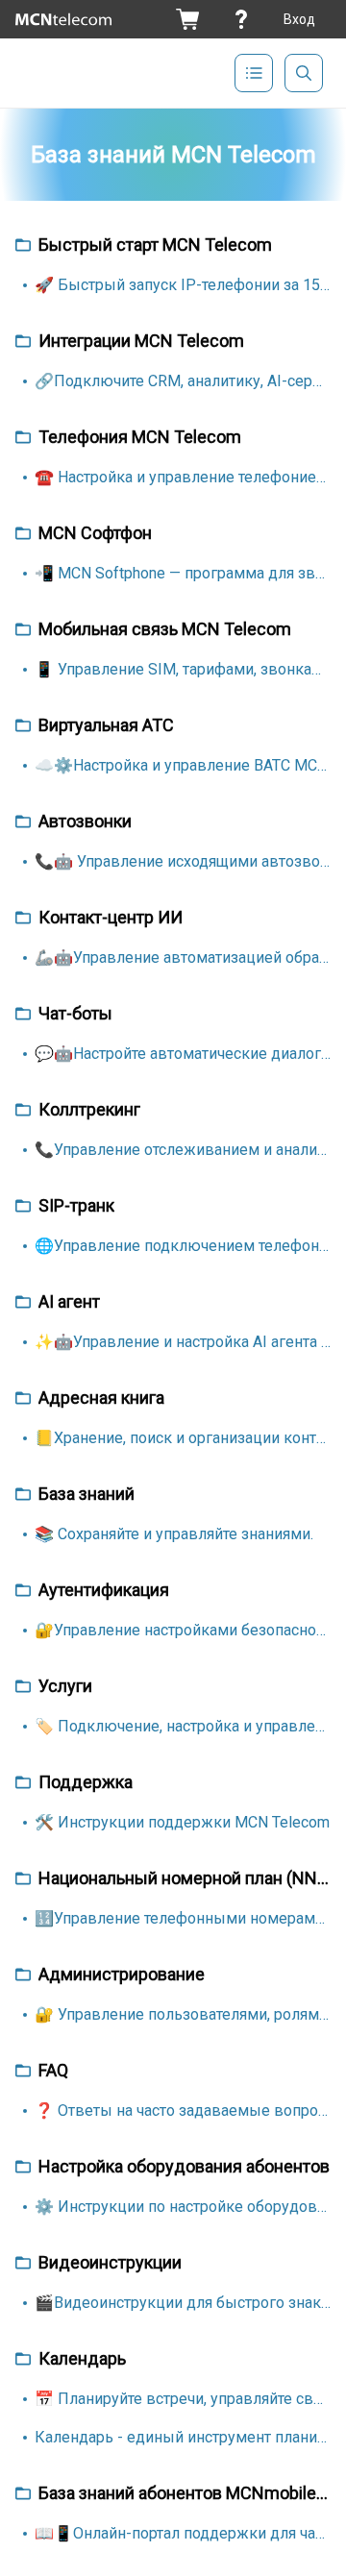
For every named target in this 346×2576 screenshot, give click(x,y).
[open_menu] (254, 73)
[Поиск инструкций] (304, 73)
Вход (299, 19)
